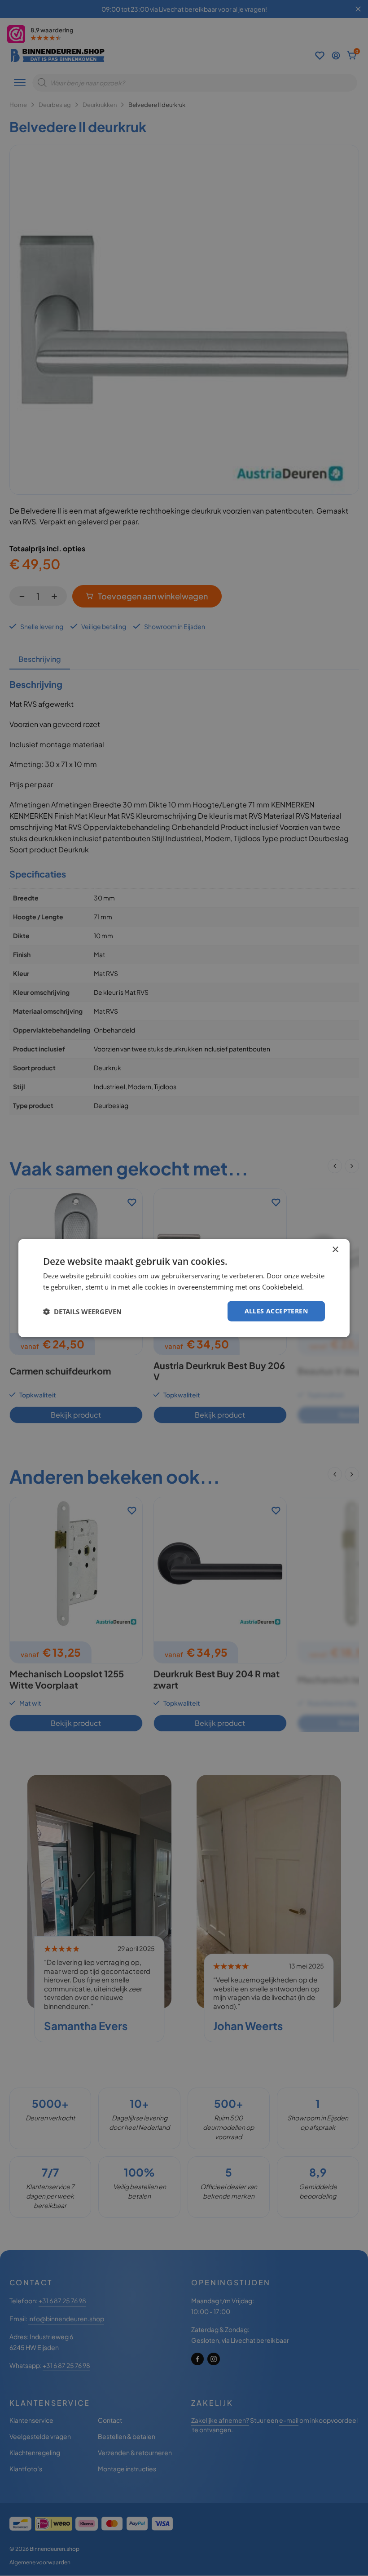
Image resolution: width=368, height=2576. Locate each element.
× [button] (335, 1249)
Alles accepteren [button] (276, 1311)
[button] (82, 1311)
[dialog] (184, 1288)
